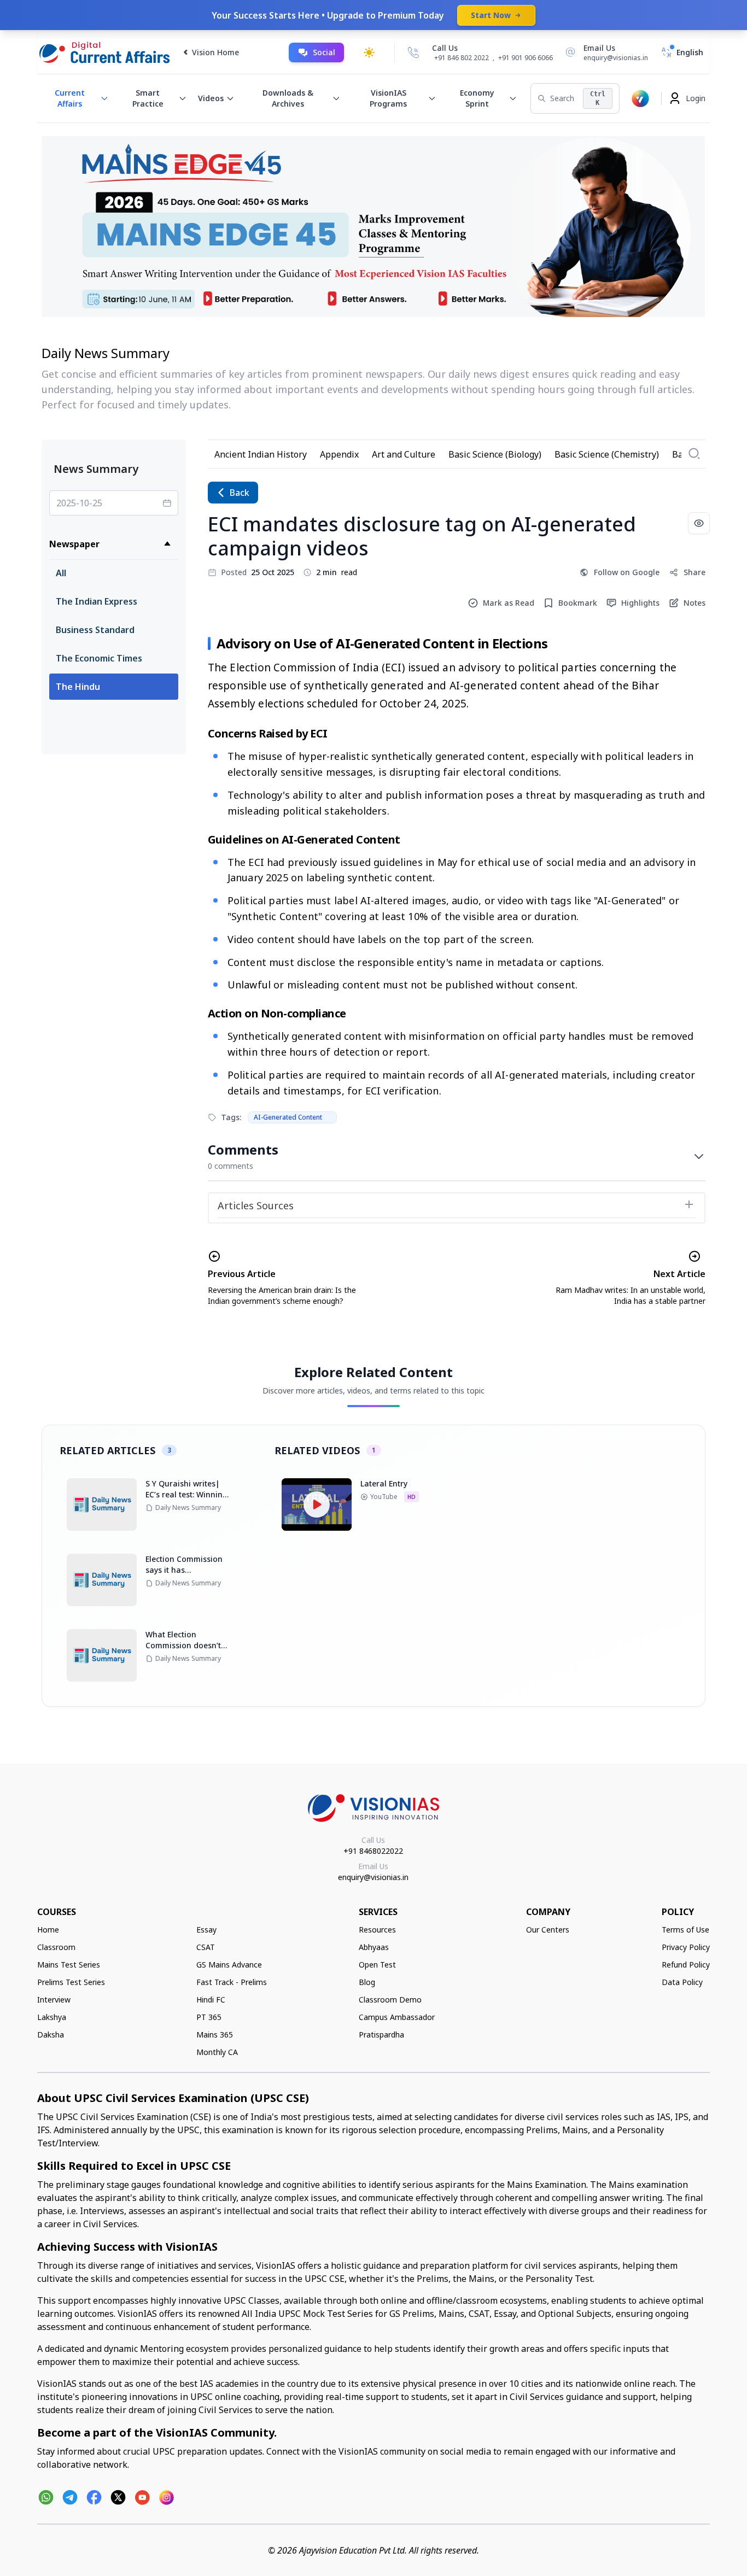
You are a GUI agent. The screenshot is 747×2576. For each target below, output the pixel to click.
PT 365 (209, 2017)
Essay (206, 1930)
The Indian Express (97, 601)
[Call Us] (413, 52)
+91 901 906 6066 (526, 58)
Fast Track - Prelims (232, 1982)
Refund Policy (686, 1965)
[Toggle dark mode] (369, 52)
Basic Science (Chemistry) (607, 454)
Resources (377, 1930)
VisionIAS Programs (388, 98)
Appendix (339, 454)
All (61, 573)
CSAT (206, 1947)
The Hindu (78, 687)
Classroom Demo (390, 2000)
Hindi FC (211, 2000)
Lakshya (52, 2017)
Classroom (56, 1947)
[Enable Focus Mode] (699, 523)
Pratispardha (381, 2035)
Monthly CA (217, 2052)
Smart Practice (148, 98)
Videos (211, 98)
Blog (367, 1982)
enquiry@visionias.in (373, 1877)
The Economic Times (99, 658)
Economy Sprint (477, 98)
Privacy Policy (686, 1947)
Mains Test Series (69, 1965)
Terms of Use (685, 1930)
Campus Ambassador (397, 2017)
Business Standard (95, 630)
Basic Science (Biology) (495, 454)
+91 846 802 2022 (462, 58)
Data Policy (682, 1982)
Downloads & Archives (288, 98)
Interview (54, 2000)
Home (48, 1930)
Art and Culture (404, 454)
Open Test (377, 1965)
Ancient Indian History (261, 454)
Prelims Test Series (71, 1982)
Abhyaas (374, 1947)
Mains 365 (215, 2035)
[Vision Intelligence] (640, 98)
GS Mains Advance (229, 1965)
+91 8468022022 (373, 1851)
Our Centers (548, 1930)
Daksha (51, 2035)
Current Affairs (70, 98)
